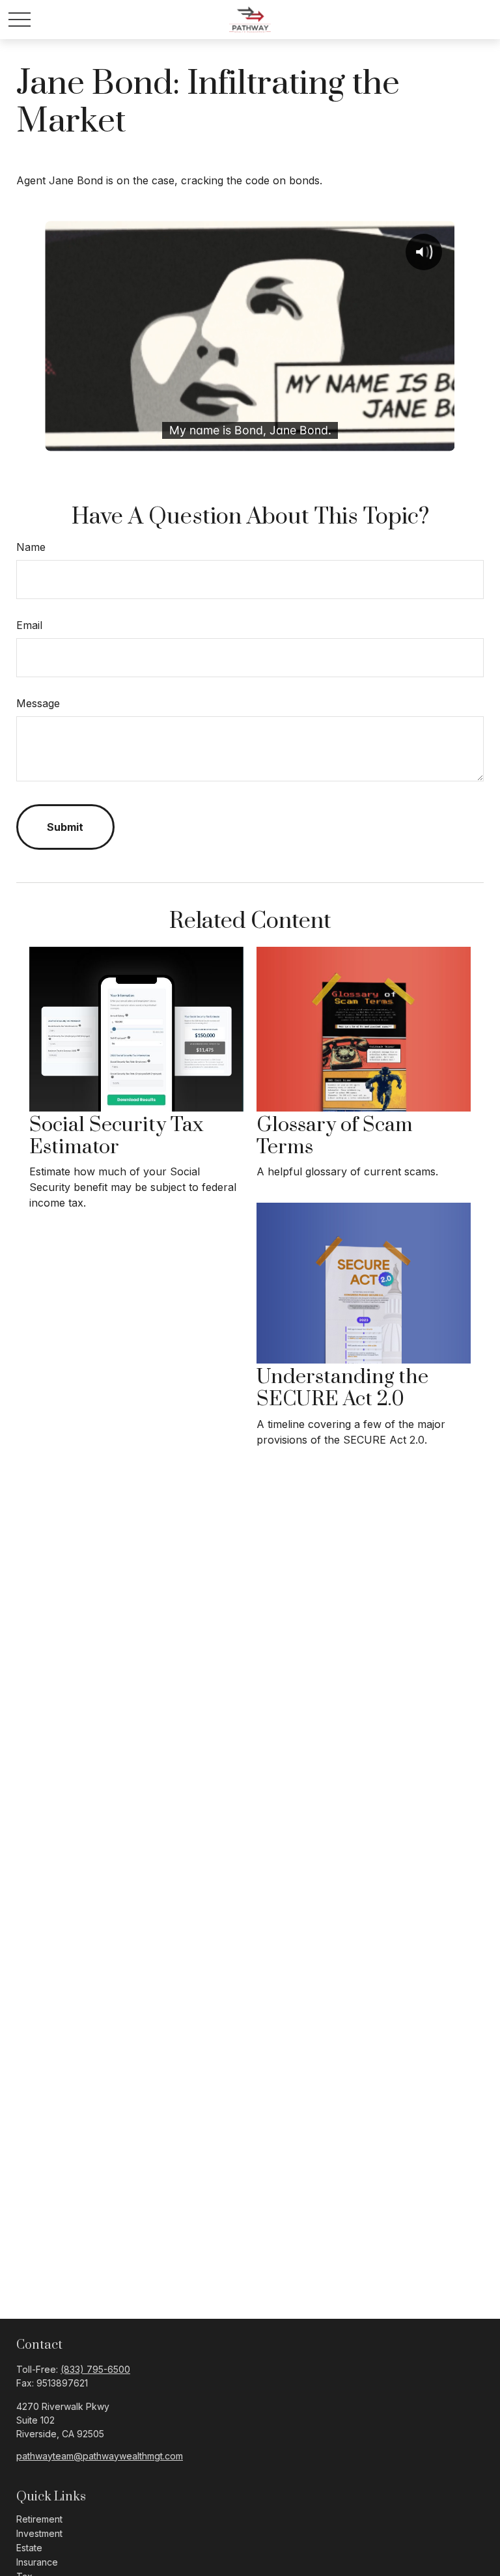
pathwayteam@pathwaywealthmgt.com (100, 2456)
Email (29, 625)
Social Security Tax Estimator (116, 1136)
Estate (29, 2548)
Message (38, 703)
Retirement (39, 2519)
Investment (39, 2533)
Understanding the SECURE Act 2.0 (342, 1388)
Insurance (37, 2562)
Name (31, 547)
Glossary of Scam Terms (335, 1136)
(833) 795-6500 (95, 2369)
